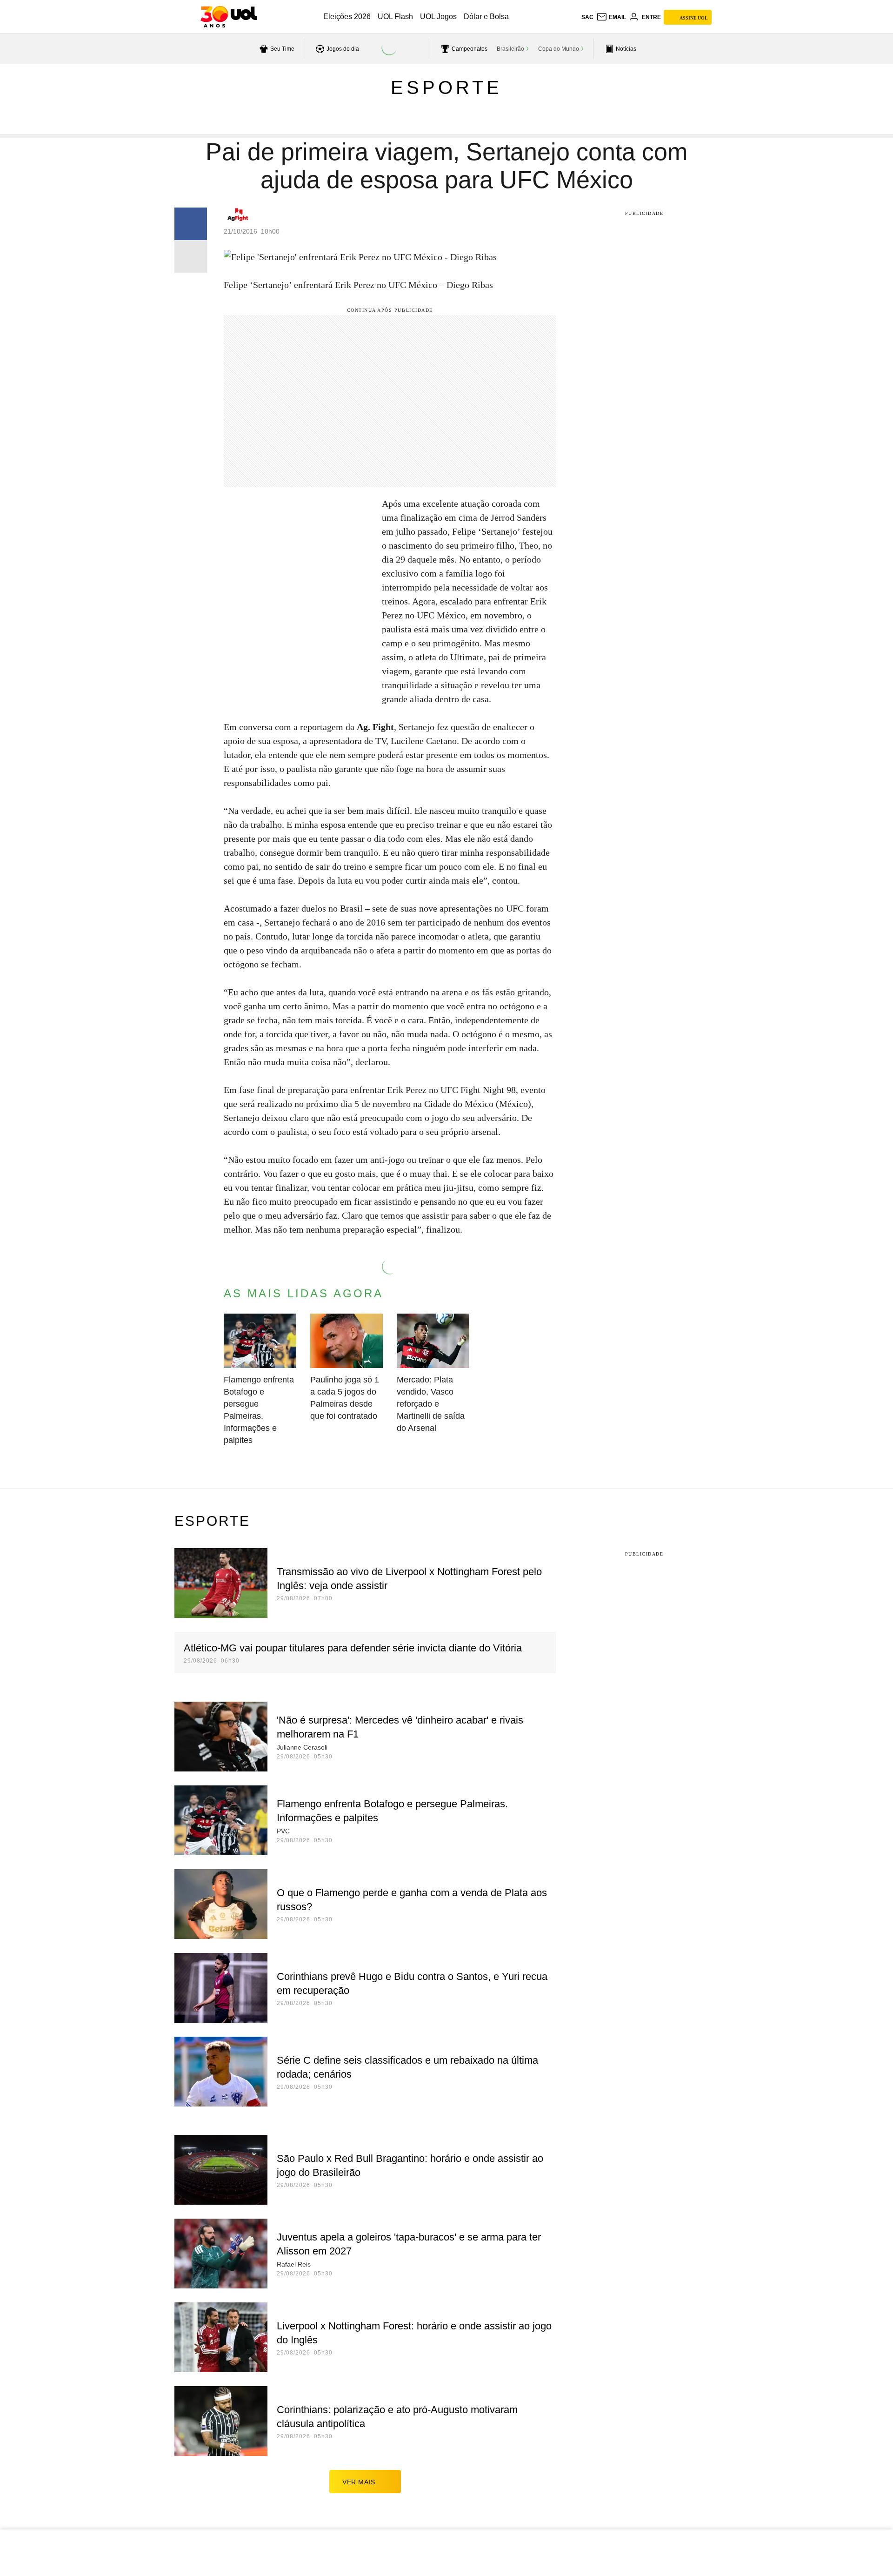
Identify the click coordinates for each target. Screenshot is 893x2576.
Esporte (446, 87)
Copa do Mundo (559, 49)
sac (587, 17)
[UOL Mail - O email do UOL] (611, 17)
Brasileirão (510, 49)
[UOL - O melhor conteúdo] (229, 17)
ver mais (359, 2482)
